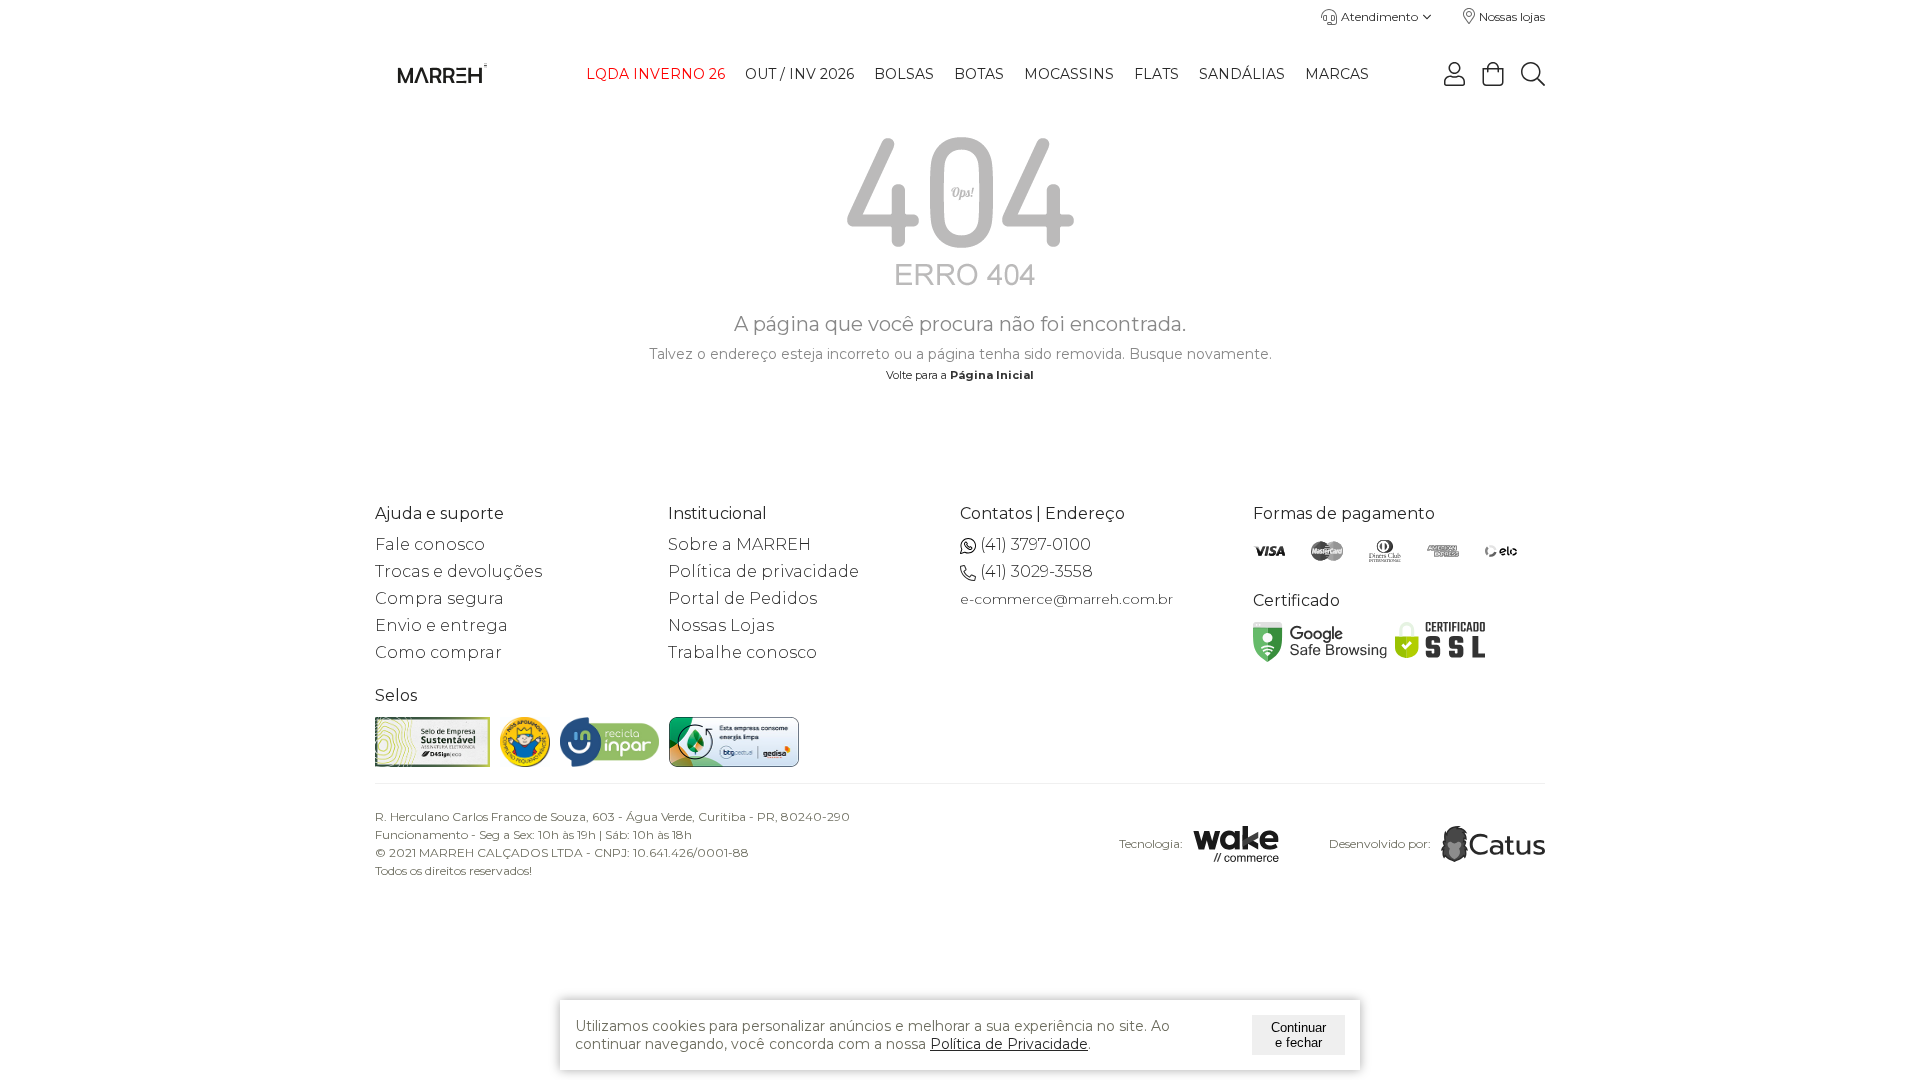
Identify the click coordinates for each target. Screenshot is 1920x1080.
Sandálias (1242, 74)
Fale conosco (430, 544)
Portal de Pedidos (742, 598)
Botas (979, 74)
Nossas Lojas (721, 625)
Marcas (1337, 74)
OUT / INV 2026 (799, 74)
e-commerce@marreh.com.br (1066, 599)
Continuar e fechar (1298, 1035)
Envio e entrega (441, 625)
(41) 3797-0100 (1035, 544)
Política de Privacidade (1009, 1044)
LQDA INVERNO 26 (655, 74)
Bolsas (904, 74)
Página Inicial (992, 375)
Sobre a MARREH (739, 544)
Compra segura (439, 598)
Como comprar (438, 652)
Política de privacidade (763, 571)
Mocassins (1069, 74)
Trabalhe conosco (742, 652)
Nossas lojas (1512, 16)
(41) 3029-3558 (1036, 571)
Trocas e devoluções (458, 571)
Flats (1156, 74)
